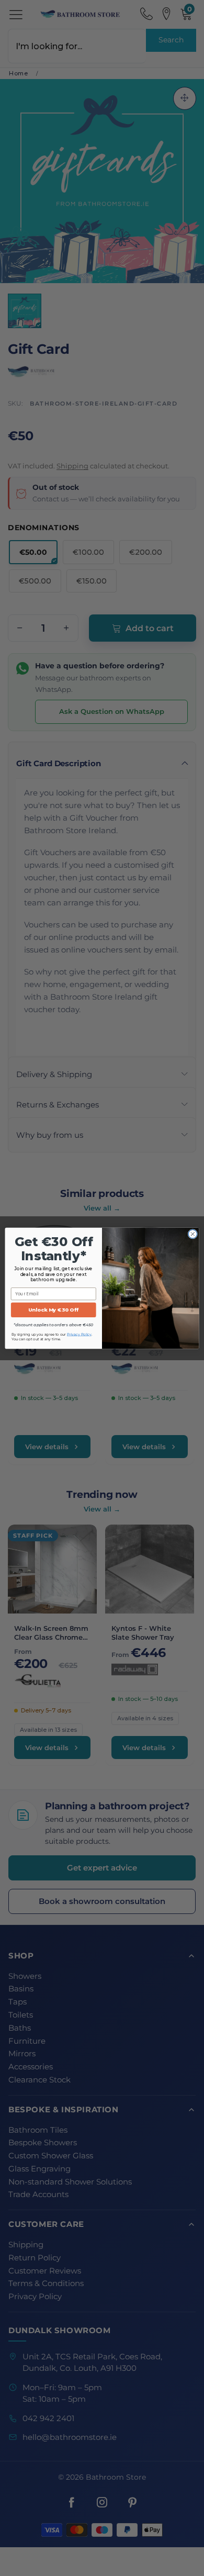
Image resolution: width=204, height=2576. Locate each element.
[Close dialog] (193, 1234)
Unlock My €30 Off (53, 1310)
